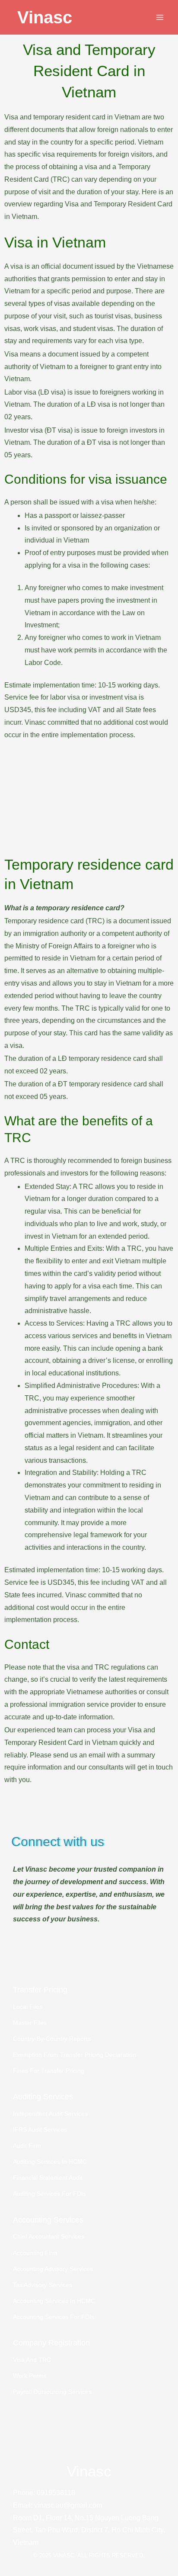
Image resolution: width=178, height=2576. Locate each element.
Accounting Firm (35, 2253)
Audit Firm (27, 2146)
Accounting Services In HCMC (54, 2301)
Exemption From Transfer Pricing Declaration (75, 2055)
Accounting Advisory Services (53, 2269)
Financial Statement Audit (48, 2178)
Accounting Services (48, 2220)
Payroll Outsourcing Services (52, 2392)
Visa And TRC (32, 2360)
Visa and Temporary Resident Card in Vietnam (89, 71)
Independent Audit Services (50, 2114)
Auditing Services (43, 2096)
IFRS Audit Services (40, 2130)
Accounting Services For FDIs (54, 2317)
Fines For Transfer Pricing (49, 2071)
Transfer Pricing (40, 1990)
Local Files (28, 2007)
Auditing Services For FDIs (49, 2194)
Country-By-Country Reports (52, 2039)
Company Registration (51, 2343)
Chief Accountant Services (49, 2237)
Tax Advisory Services (43, 2285)
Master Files (30, 2023)
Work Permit (30, 2376)
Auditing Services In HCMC (50, 2162)
